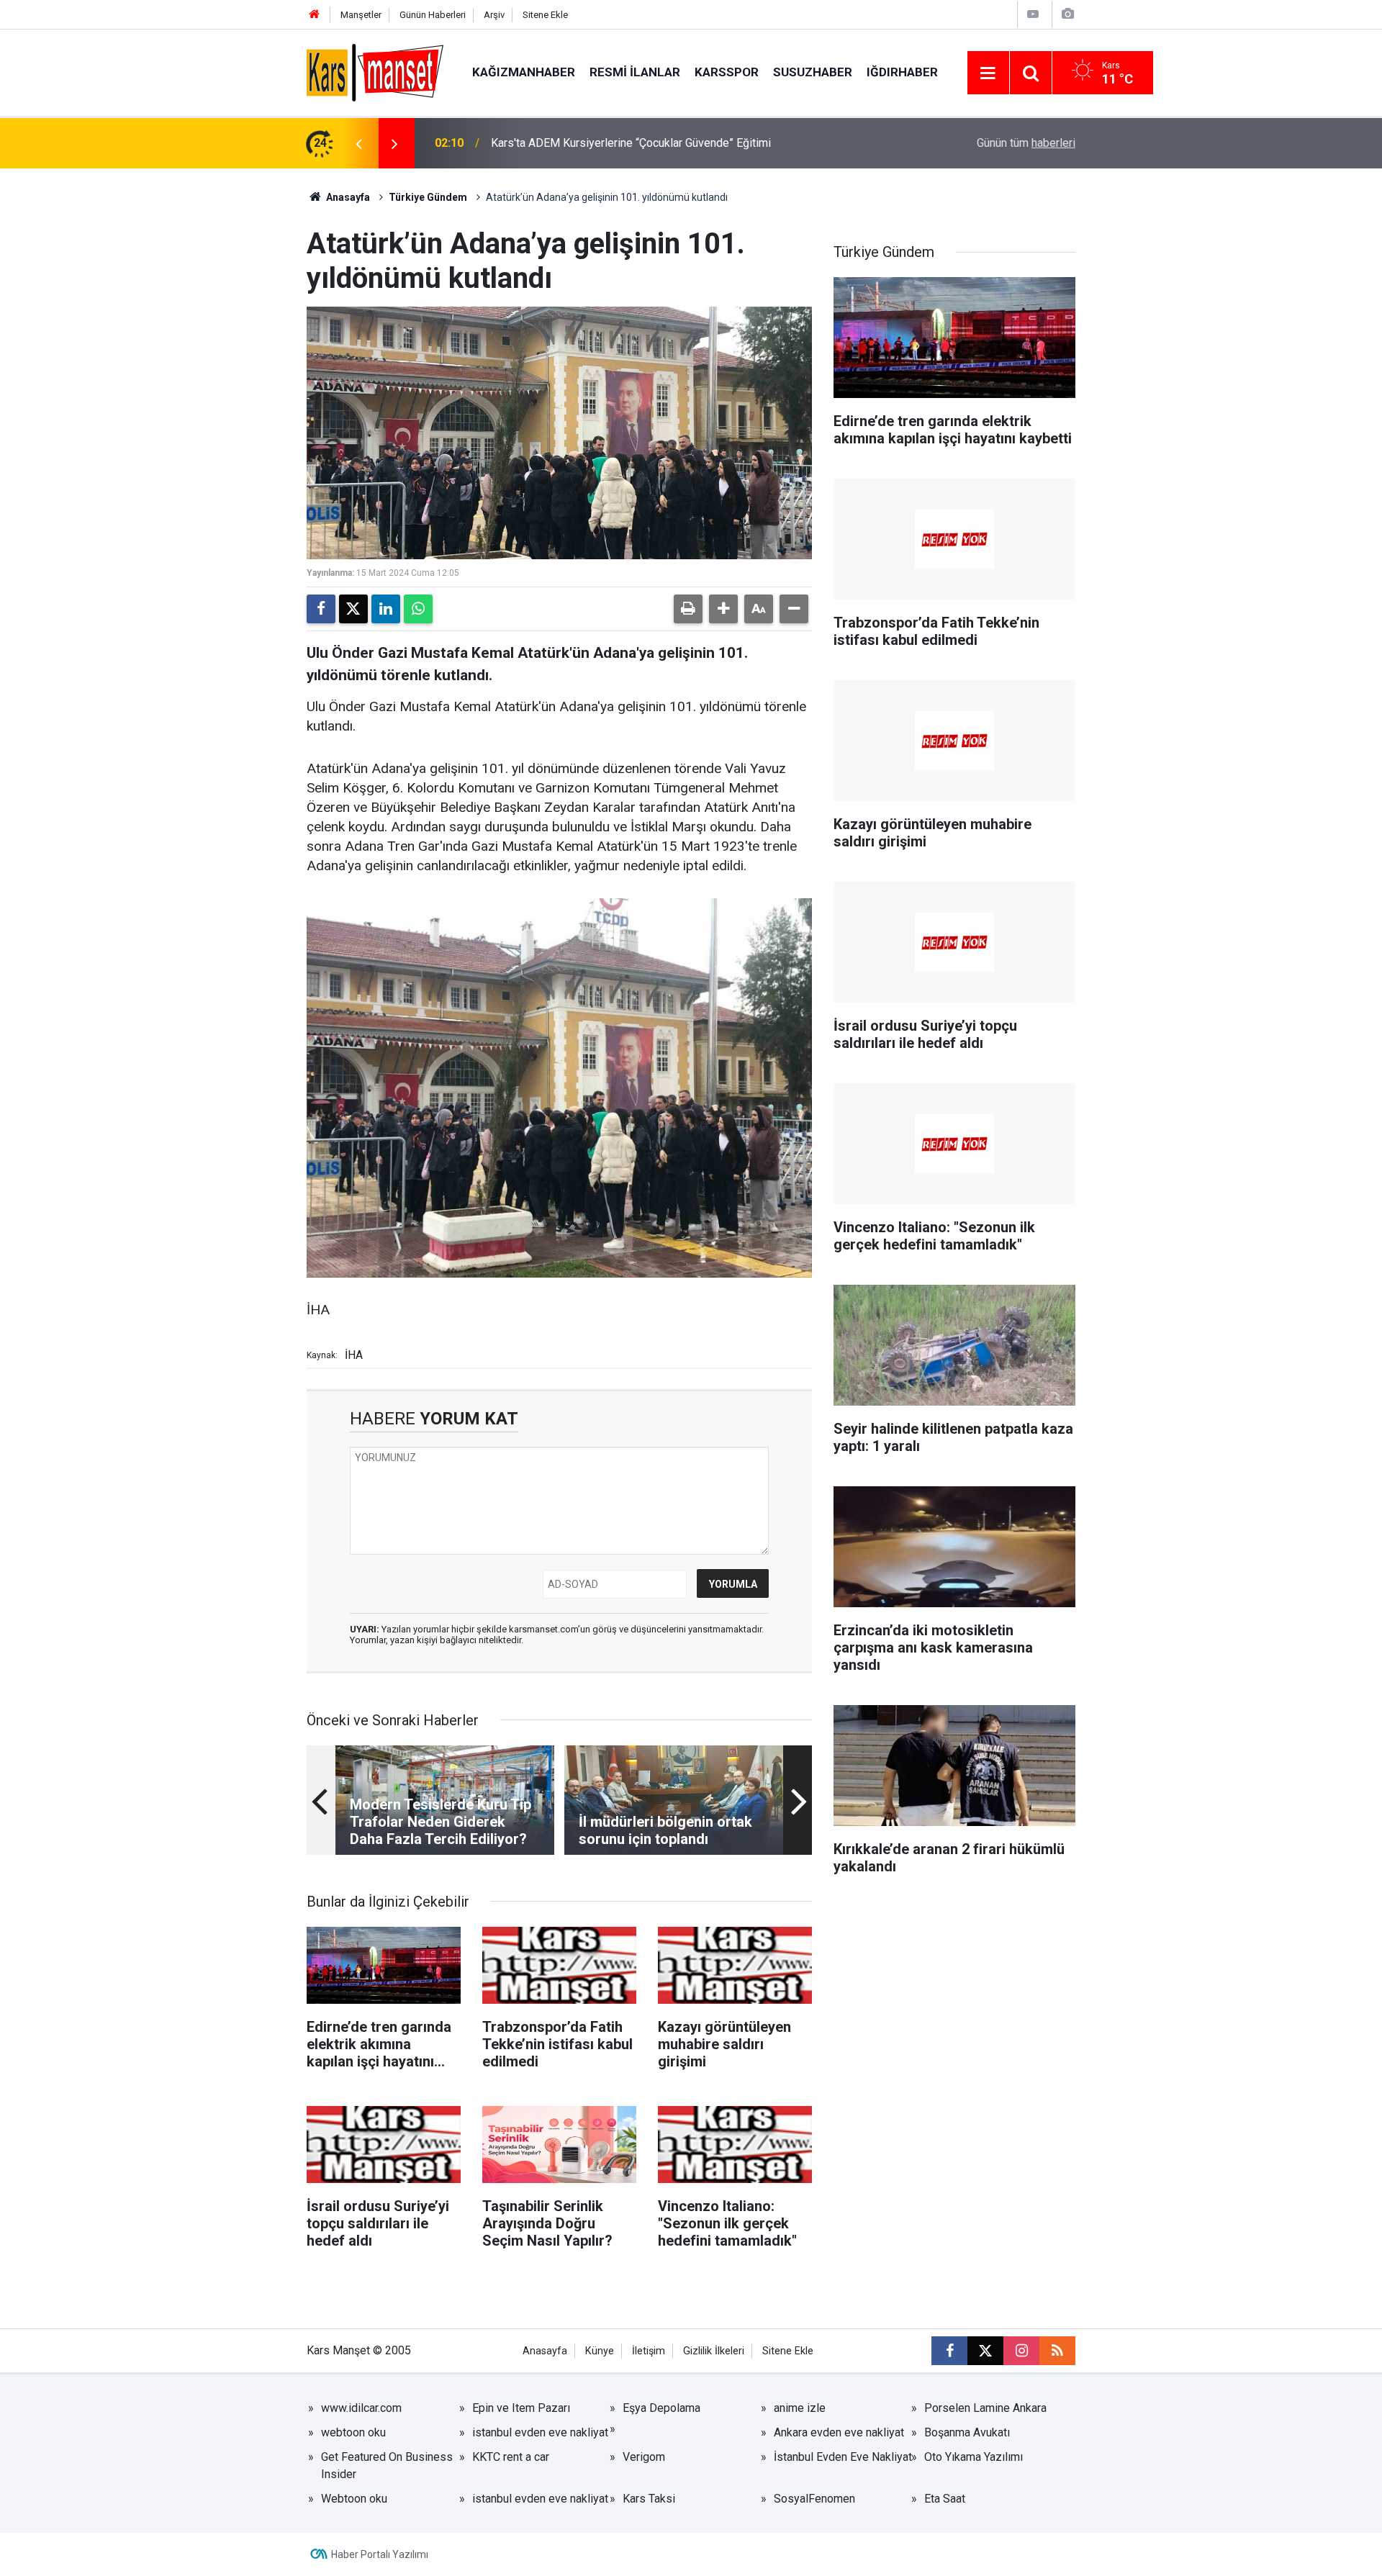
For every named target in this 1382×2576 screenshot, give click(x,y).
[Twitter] (353, 609)
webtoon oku (353, 2432)
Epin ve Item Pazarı (521, 2408)
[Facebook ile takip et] (949, 2351)
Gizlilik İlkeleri (714, 2351)
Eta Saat (945, 2499)
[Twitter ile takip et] (985, 2351)
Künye (600, 2351)
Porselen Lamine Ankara (985, 2408)
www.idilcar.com (361, 2408)
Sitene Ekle (545, 15)
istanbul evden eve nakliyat (540, 2432)
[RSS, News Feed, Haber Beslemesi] (1057, 2351)
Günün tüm (1026, 143)
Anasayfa (347, 197)
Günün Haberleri (433, 15)
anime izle (800, 2408)
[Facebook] (321, 609)
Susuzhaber (813, 72)
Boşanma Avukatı (967, 2432)
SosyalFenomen (814, 2499)
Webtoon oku (354, 2499)
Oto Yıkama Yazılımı (974, 2457)
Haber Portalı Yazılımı (380, 2554)
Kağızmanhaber (524, 72)
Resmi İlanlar (635, 72)
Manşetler (361, 15)
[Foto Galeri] (1067, 14)
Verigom (644, 2457)
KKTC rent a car (511, 2457)
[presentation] (358, 143)
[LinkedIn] (386, 609)
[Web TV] (1033, 14)
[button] (723, 609)
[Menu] (988, 73)
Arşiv (494, 15)
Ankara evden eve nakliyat (839, 2432)
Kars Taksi (649, 2499)
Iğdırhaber (902, 72)
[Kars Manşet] (375, 72)
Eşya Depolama (661, 2408)
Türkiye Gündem (428, 197)
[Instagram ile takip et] (1021, 2351)
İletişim (649, 2351)
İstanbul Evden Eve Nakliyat (843, 2457)
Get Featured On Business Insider (387, 2466)
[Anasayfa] (315, 15)
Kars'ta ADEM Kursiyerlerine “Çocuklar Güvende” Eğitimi (631, 143)
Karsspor (727, 72)
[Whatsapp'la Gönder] (418, 609)
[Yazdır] (688, 609)
